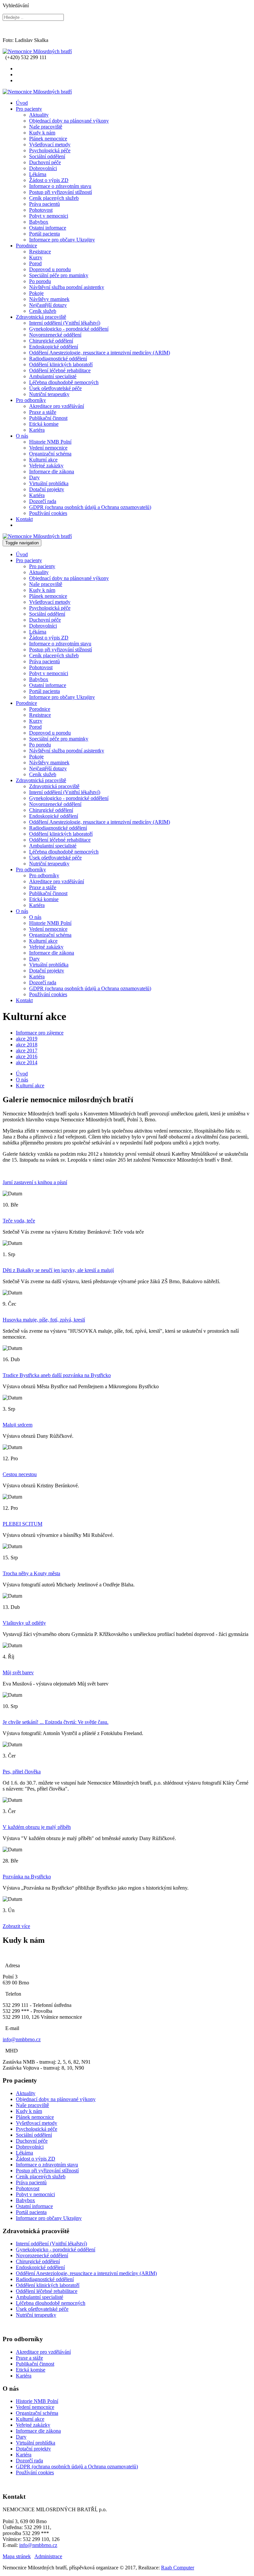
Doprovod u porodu (50, 269)
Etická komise (44, 424)
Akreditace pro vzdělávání (57, 406)
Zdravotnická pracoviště (41, 317)
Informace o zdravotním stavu (60, 186)
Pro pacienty (29, 109)
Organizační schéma (50, 454)
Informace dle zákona (52, 472)
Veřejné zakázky (46, 466)
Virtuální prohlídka (49, 483)
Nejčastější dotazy (48, 305)
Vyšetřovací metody (50, 145)
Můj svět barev (18, 1672)
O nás (22, 436)
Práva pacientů (44, 204)
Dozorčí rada (43, 501)
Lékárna (38, 174)
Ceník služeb (43, 311)
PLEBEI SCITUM (22, 1524)
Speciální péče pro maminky (59, 275)
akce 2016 (27, 1056)
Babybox (39, 222)
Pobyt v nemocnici (49, 216)
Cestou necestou (20, 1474)
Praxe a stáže (43, 412)
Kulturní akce (43, 460)
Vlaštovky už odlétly (24, 1623)
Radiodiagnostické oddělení (58, 359)
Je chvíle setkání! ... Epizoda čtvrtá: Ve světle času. (56, 1722)
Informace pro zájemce (40, 1033)
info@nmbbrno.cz (22, 2039)
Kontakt (24, 519)
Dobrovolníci (43, 168)
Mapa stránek (17, 2556)
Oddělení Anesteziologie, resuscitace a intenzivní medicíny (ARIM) (100, 353)
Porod (35, 263)
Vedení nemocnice (48, 448)
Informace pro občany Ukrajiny (62, 240)
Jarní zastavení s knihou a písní (35, 1182)
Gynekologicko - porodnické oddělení (69, 329)
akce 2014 (27, 1062)
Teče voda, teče (19, 1221)
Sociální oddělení (47, 156)
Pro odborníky (31, 400)
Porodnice (26, 246)
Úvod (22, 103)
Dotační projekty (47, 489)
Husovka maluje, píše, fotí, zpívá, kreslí (44, 1320)
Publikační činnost (48, 418)
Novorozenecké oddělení (55, 335)
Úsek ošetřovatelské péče (55, 388)
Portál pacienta (44, 234)
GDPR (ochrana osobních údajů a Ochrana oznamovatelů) (90, 507)
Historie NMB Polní (50, 442)
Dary (34, 477)
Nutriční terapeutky (49, 394)
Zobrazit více (16, 1926)
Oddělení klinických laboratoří (61, 364)
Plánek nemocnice (48, 139)
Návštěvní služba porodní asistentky (67, 287)
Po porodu (40, 281)
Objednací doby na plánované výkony (69, 121)
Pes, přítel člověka (22, 1772)
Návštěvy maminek (49, 299)
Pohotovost (41, 210)
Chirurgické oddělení (51, 341)
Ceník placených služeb (54, 198)
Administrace (48, 2556)
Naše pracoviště (46, 127)
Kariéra (37, 430)
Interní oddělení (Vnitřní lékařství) (65, 323)
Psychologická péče (50, 150)
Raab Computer (178, 2568)
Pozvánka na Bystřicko (27, 1877)
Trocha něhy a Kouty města (31, 1573)
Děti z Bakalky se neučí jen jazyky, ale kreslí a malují (58, 1270)
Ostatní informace (48, 228)
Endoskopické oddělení (54, 347)
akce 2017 (27, 1051)
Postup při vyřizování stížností (61, 192)
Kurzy (36, 257)
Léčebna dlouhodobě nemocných (64, 382)
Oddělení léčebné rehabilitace (60, 370)
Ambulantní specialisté (53, 376)
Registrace (40, 252)
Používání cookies (48, 513)
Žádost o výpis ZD (49, 180)
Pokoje (36, 293)
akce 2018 (27, 1045)
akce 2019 (27, 1039)
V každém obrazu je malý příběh (37, 1827)
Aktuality (39, 115)
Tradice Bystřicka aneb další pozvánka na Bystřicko (57, 1375)
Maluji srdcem (18, 1425)
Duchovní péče (45, 162)
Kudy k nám (42, 133)
